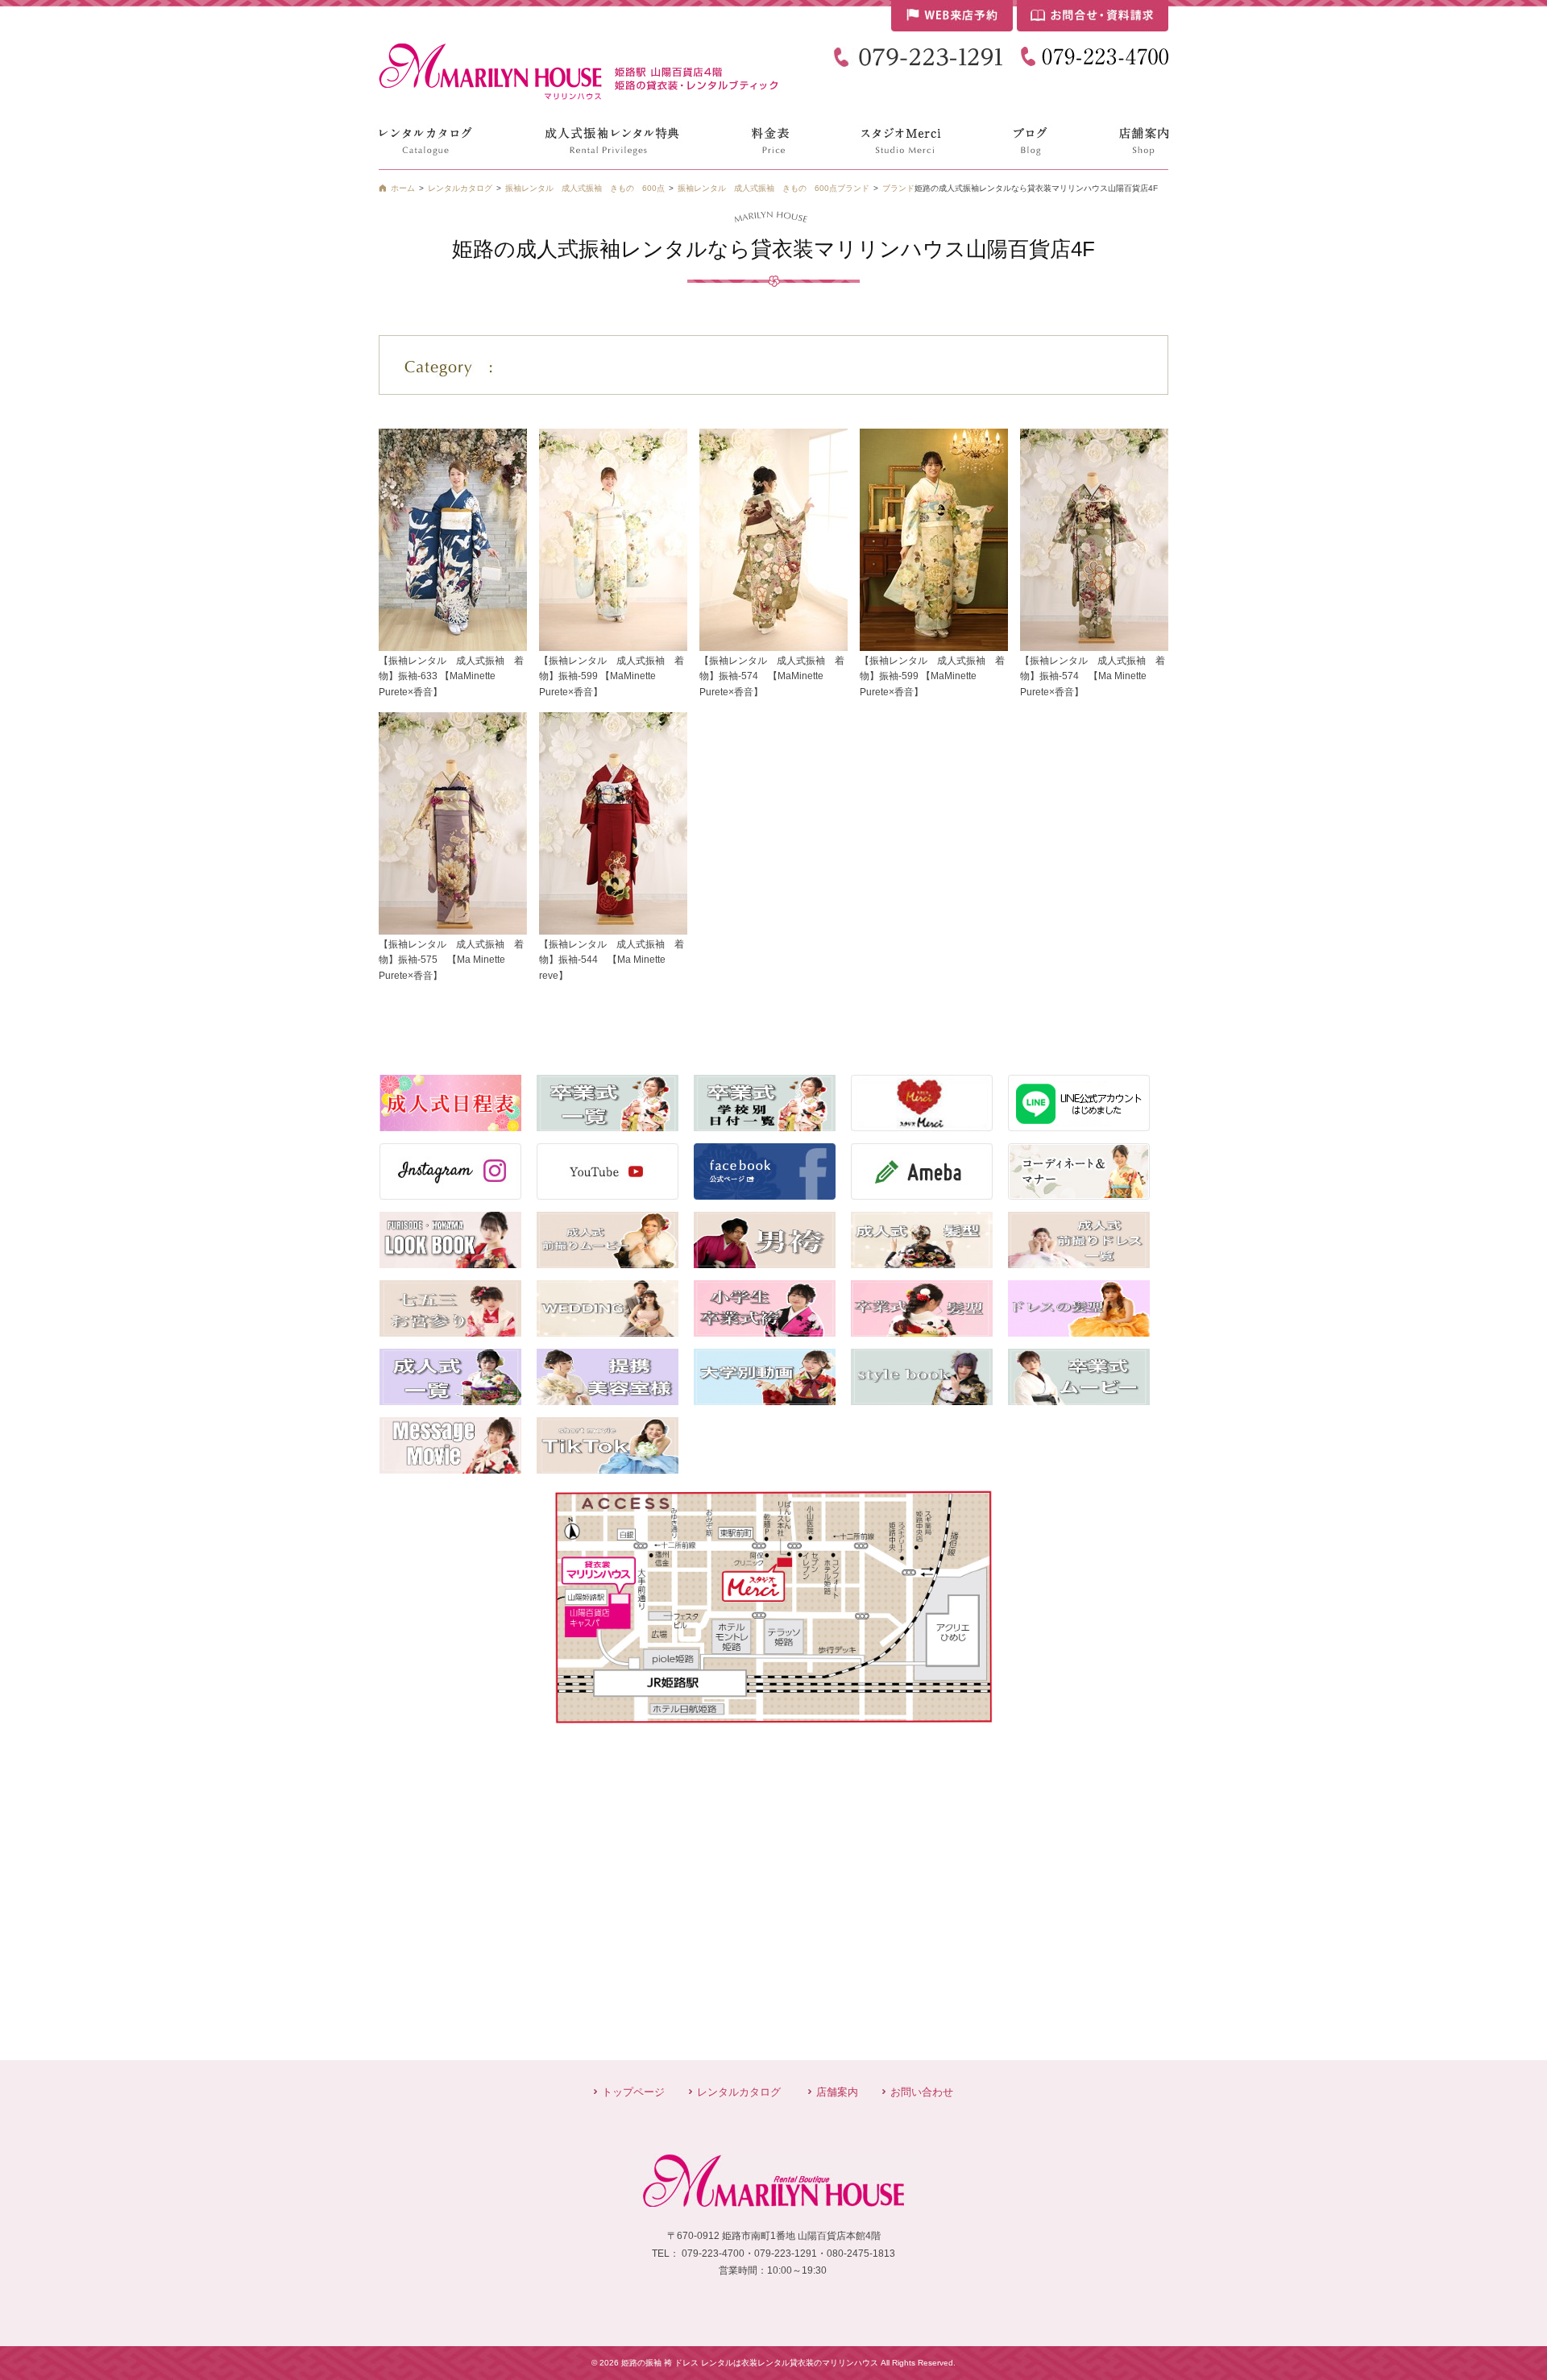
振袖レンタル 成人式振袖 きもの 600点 (757, 188)
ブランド (898, 188)
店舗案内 (837, 2092)
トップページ (633, 2092)
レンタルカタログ (739, 2092)
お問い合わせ (922, 2092)
